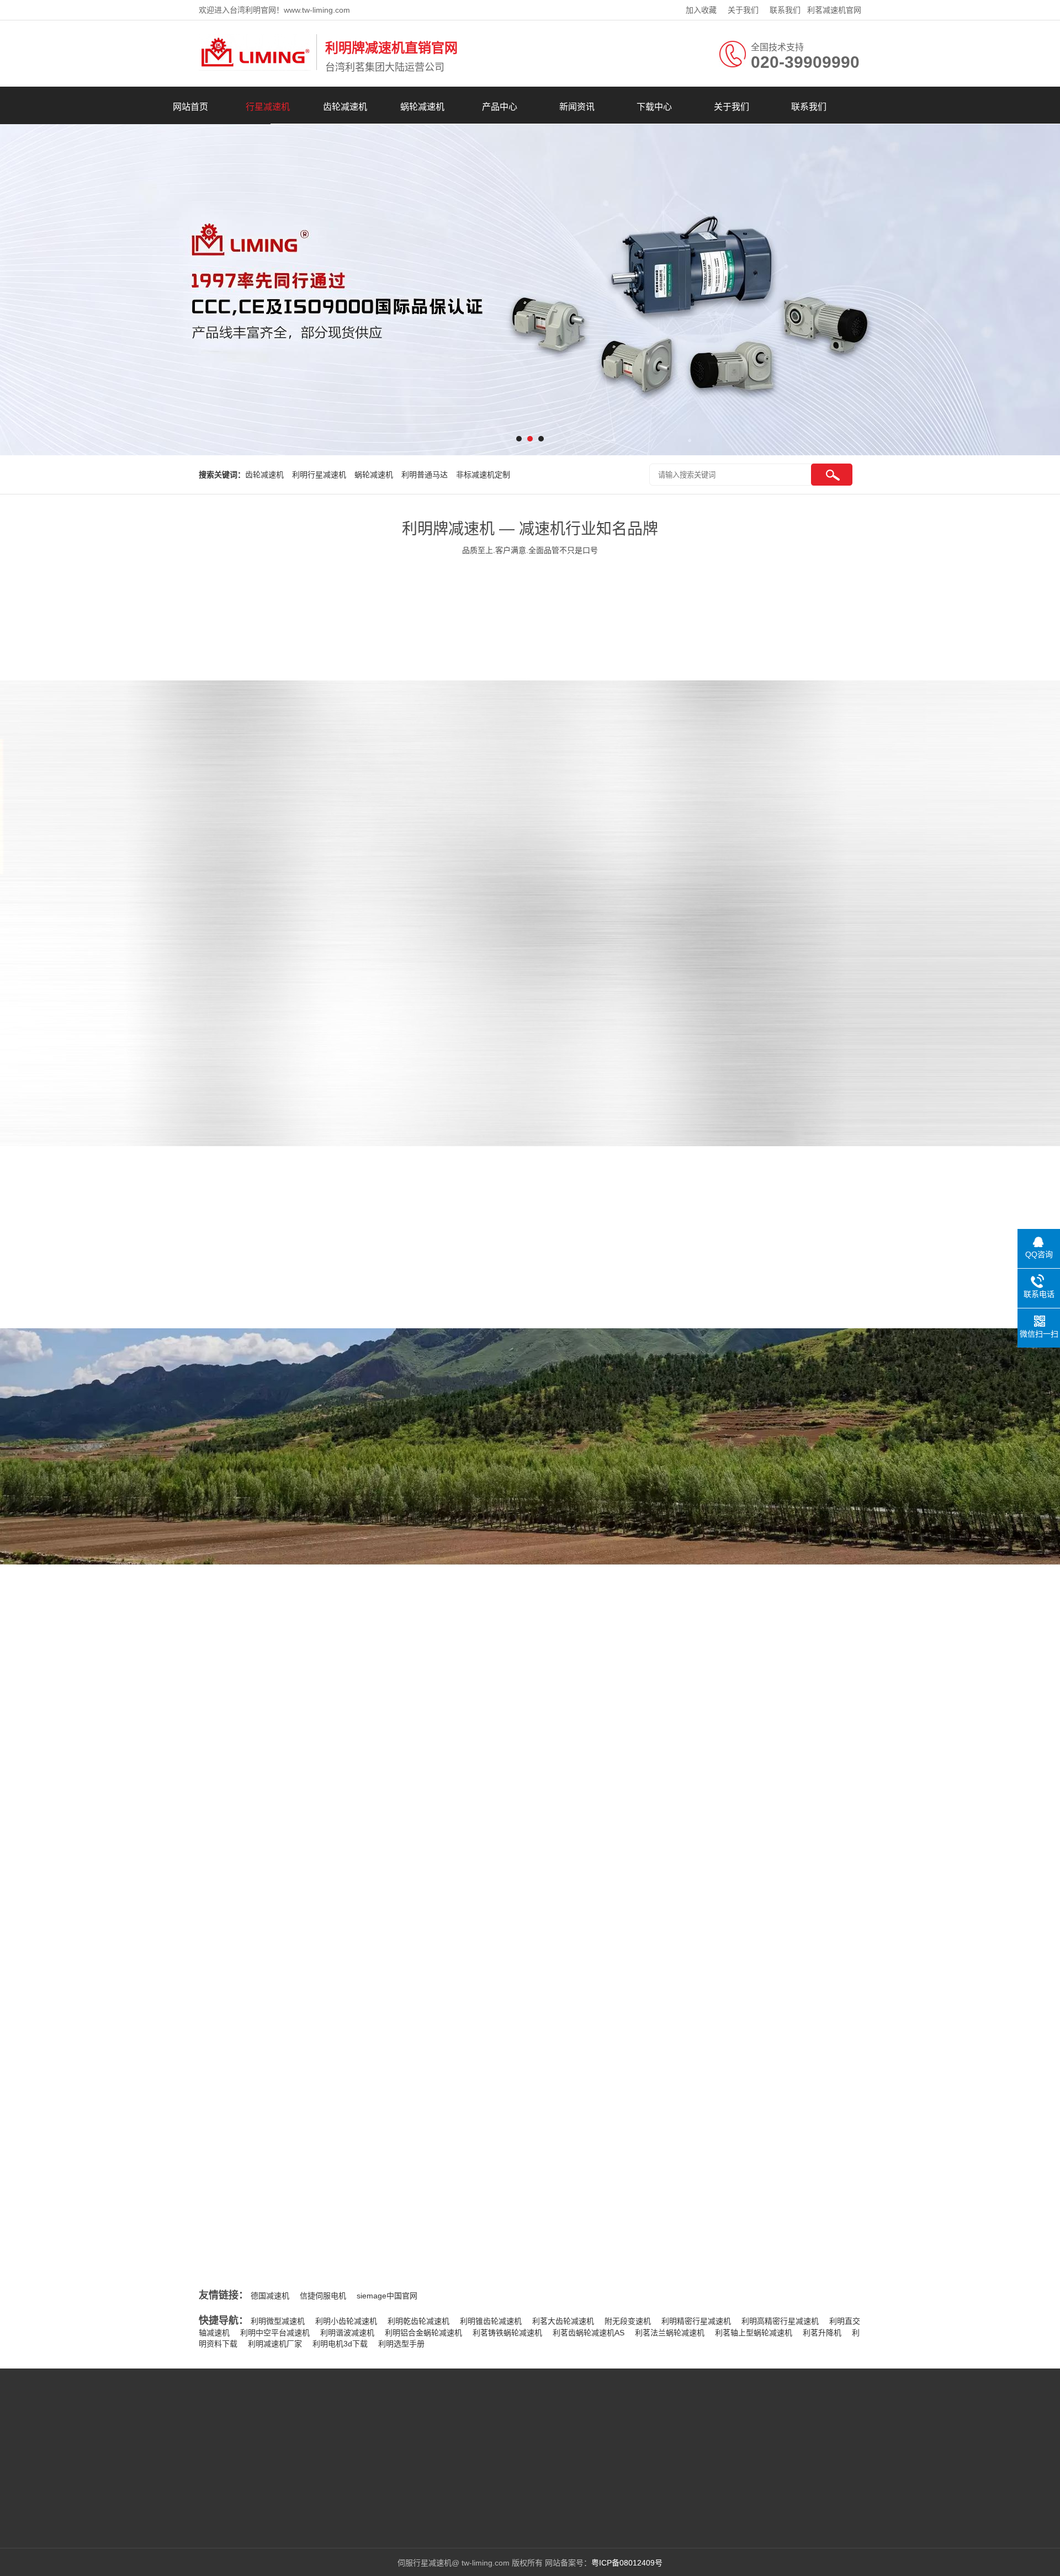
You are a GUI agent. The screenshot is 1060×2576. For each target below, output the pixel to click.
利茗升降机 (822, 2333)
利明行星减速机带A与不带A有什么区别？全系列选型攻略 (329, 2012)
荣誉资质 (586, 1531)
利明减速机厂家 (275, 2344)
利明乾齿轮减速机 (418, 2321)
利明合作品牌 (195, 1005)
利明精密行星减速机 (696, 2321)
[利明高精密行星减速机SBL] (841, 823)
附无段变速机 (628, 2321)
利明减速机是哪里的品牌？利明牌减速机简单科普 (316, 1944)
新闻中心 (214, 2446)
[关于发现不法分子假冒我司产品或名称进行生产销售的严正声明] (293, 1890)
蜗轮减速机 (422, 107)
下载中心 (654, 107)
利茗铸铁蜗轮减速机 (507, 2333)
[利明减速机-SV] (841, 1064)
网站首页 (190, 107)
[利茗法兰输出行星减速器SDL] (679, 944)
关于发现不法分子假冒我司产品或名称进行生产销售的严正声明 (444, 1838)
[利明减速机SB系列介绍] (516, 823)
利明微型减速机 (278, 2321)
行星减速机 (268, 107)
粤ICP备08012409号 (627, 2563)
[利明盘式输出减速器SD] (516, 944)
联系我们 (785, 10)
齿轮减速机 (345, 107)
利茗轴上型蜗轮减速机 (754, 2333)
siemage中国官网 (387, 2296)
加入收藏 (701, 10)
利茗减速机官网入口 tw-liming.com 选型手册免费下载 (323, 1989)
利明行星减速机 (319, 475)
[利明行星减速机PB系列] (516, 1064)
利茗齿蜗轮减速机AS (589, 2333)
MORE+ (178, 1878)
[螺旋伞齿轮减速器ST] (841, 944)
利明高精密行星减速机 (780, 2321)
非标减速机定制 (483, 475)
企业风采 (467, 1531)
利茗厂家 (159, 2462)
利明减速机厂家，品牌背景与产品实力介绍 (305, 1967)
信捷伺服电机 (323, 2296)
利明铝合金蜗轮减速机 (423, 2333)
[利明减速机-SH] (679, 1064)
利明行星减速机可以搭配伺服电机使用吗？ (786, 2002)
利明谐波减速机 (347, 2333)
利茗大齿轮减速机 (563, 2321)
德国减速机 (270, 2296)
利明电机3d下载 (340, 2344)
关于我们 (743, 10)
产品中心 (500, 107)
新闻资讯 (577, 107)
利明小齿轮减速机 (346, 2321)
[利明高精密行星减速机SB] (679, 823)
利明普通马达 (425, 475)
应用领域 (467, 2050)
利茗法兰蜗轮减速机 (670, 2333)
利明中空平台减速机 (275, 2333)
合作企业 (586, 2050)
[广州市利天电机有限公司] (255, 68)
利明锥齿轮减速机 (491, 2321)
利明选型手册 (401, 2344)
